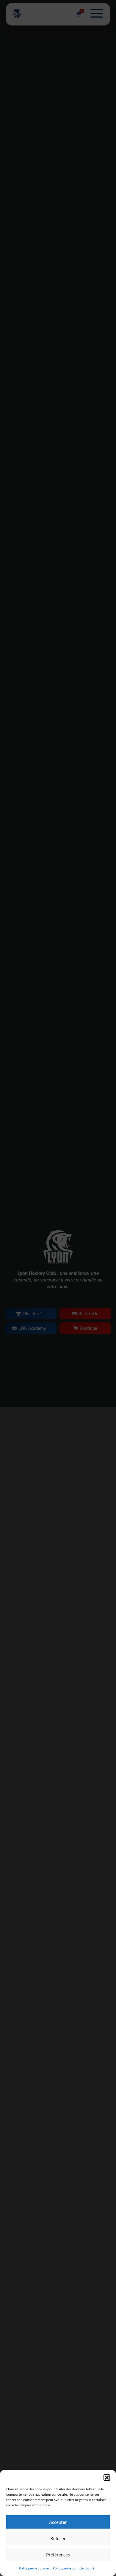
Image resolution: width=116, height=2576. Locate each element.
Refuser (58, 2538)
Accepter (58, 2522)
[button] (107, 2478)
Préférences (58, 2555)
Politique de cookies (34, 2568)
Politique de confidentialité (73, 2568)
